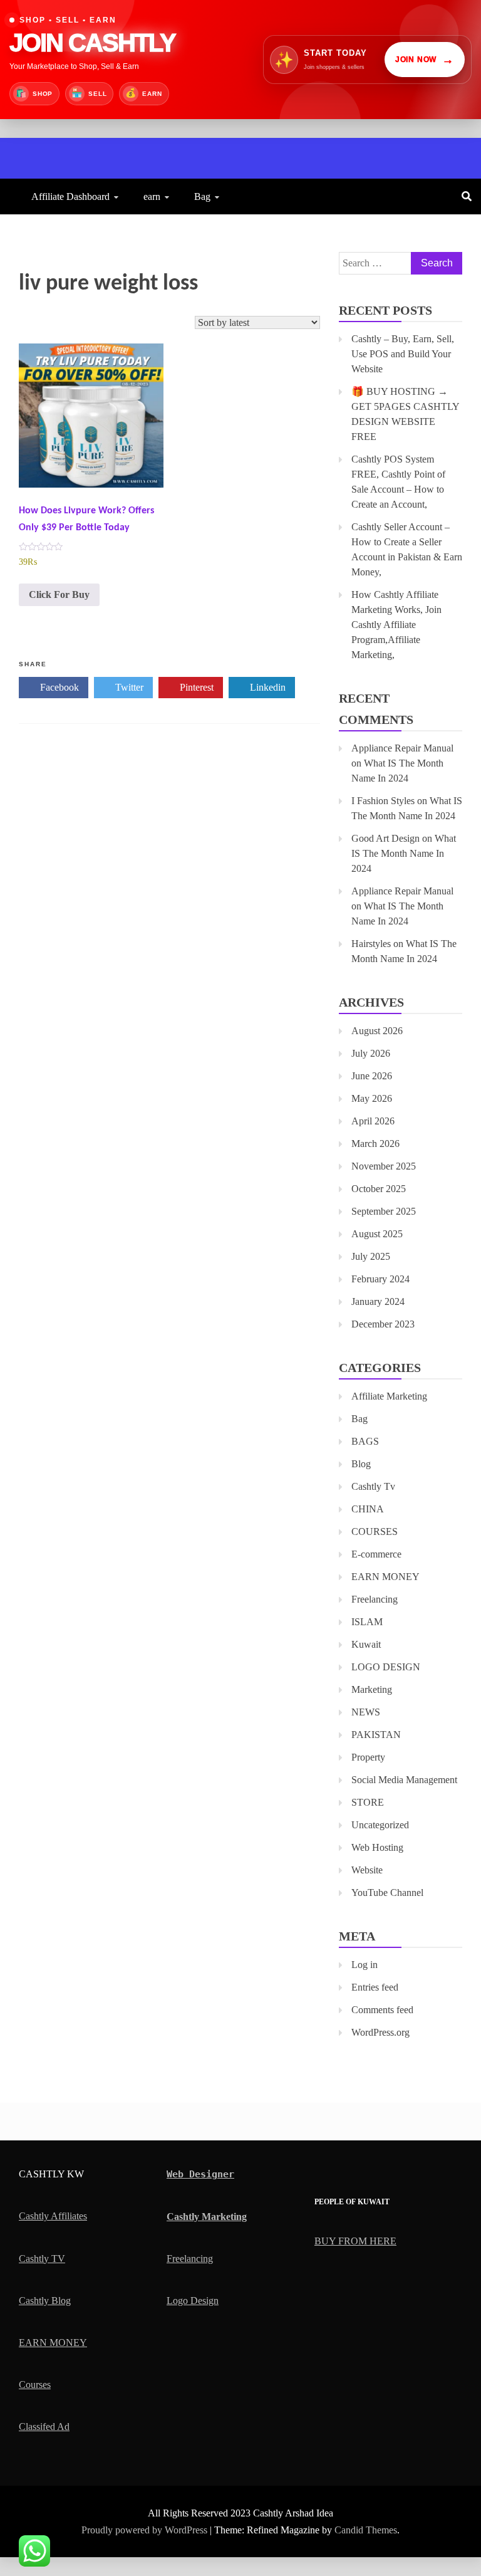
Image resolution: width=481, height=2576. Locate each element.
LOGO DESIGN (386, 1667)
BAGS (365, 1441)
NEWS (366, 1712)
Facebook (58, 687)
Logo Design (193, 2301)
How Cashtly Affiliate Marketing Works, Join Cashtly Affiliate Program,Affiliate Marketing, (396, 625)
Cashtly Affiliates (53, 2216)
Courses (35, 2385)
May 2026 (372, 1098)
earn (152, 196)
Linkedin (266, 687)
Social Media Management (404, 1780)
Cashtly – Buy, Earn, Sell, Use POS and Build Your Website (403, 354)
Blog (361, 1464)
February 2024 (380, 1279)
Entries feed (375, 1987)
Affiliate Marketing (389, 1396)
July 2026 (371, 1053)
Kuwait (366, 1644)
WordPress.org (380, 2032)
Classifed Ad (44, 2427)
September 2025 (384, 1211)
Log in (365, 1965)
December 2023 (383, 1324)
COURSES (375, 1531)
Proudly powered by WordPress (146, 2530)
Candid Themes (366, 2530)
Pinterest (195, 687)
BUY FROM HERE (355, 2241)
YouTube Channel (387, 1893)
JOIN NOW (425, 60)
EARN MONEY (385, 1577)
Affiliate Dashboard (70, 196)
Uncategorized (380, 1825)
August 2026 (377, 1031)
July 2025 (371, 1256)
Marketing (372, 1689)
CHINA (368, 1509)
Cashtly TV (42, 2259)
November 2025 (384, 1166)
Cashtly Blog (45, 2301)
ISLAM (367, 1622)
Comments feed (382, 2010)
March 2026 (375, 1144)
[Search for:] (401, 263)
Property (368, 1757)
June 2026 (372, 1076)
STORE (368, 1802)
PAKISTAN (376, 1735)
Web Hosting (377, 1847)
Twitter (128, 687)
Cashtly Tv (373, 1486)
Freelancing (375, 1599)
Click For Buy (59, 594)
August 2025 (377, 1234)
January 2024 (378, 1301)
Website (367, 1870)
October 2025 (379, 1189)
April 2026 (373, 1121)
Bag (202, 196)
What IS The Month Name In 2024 (404, 853)
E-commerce (376, 1554)
